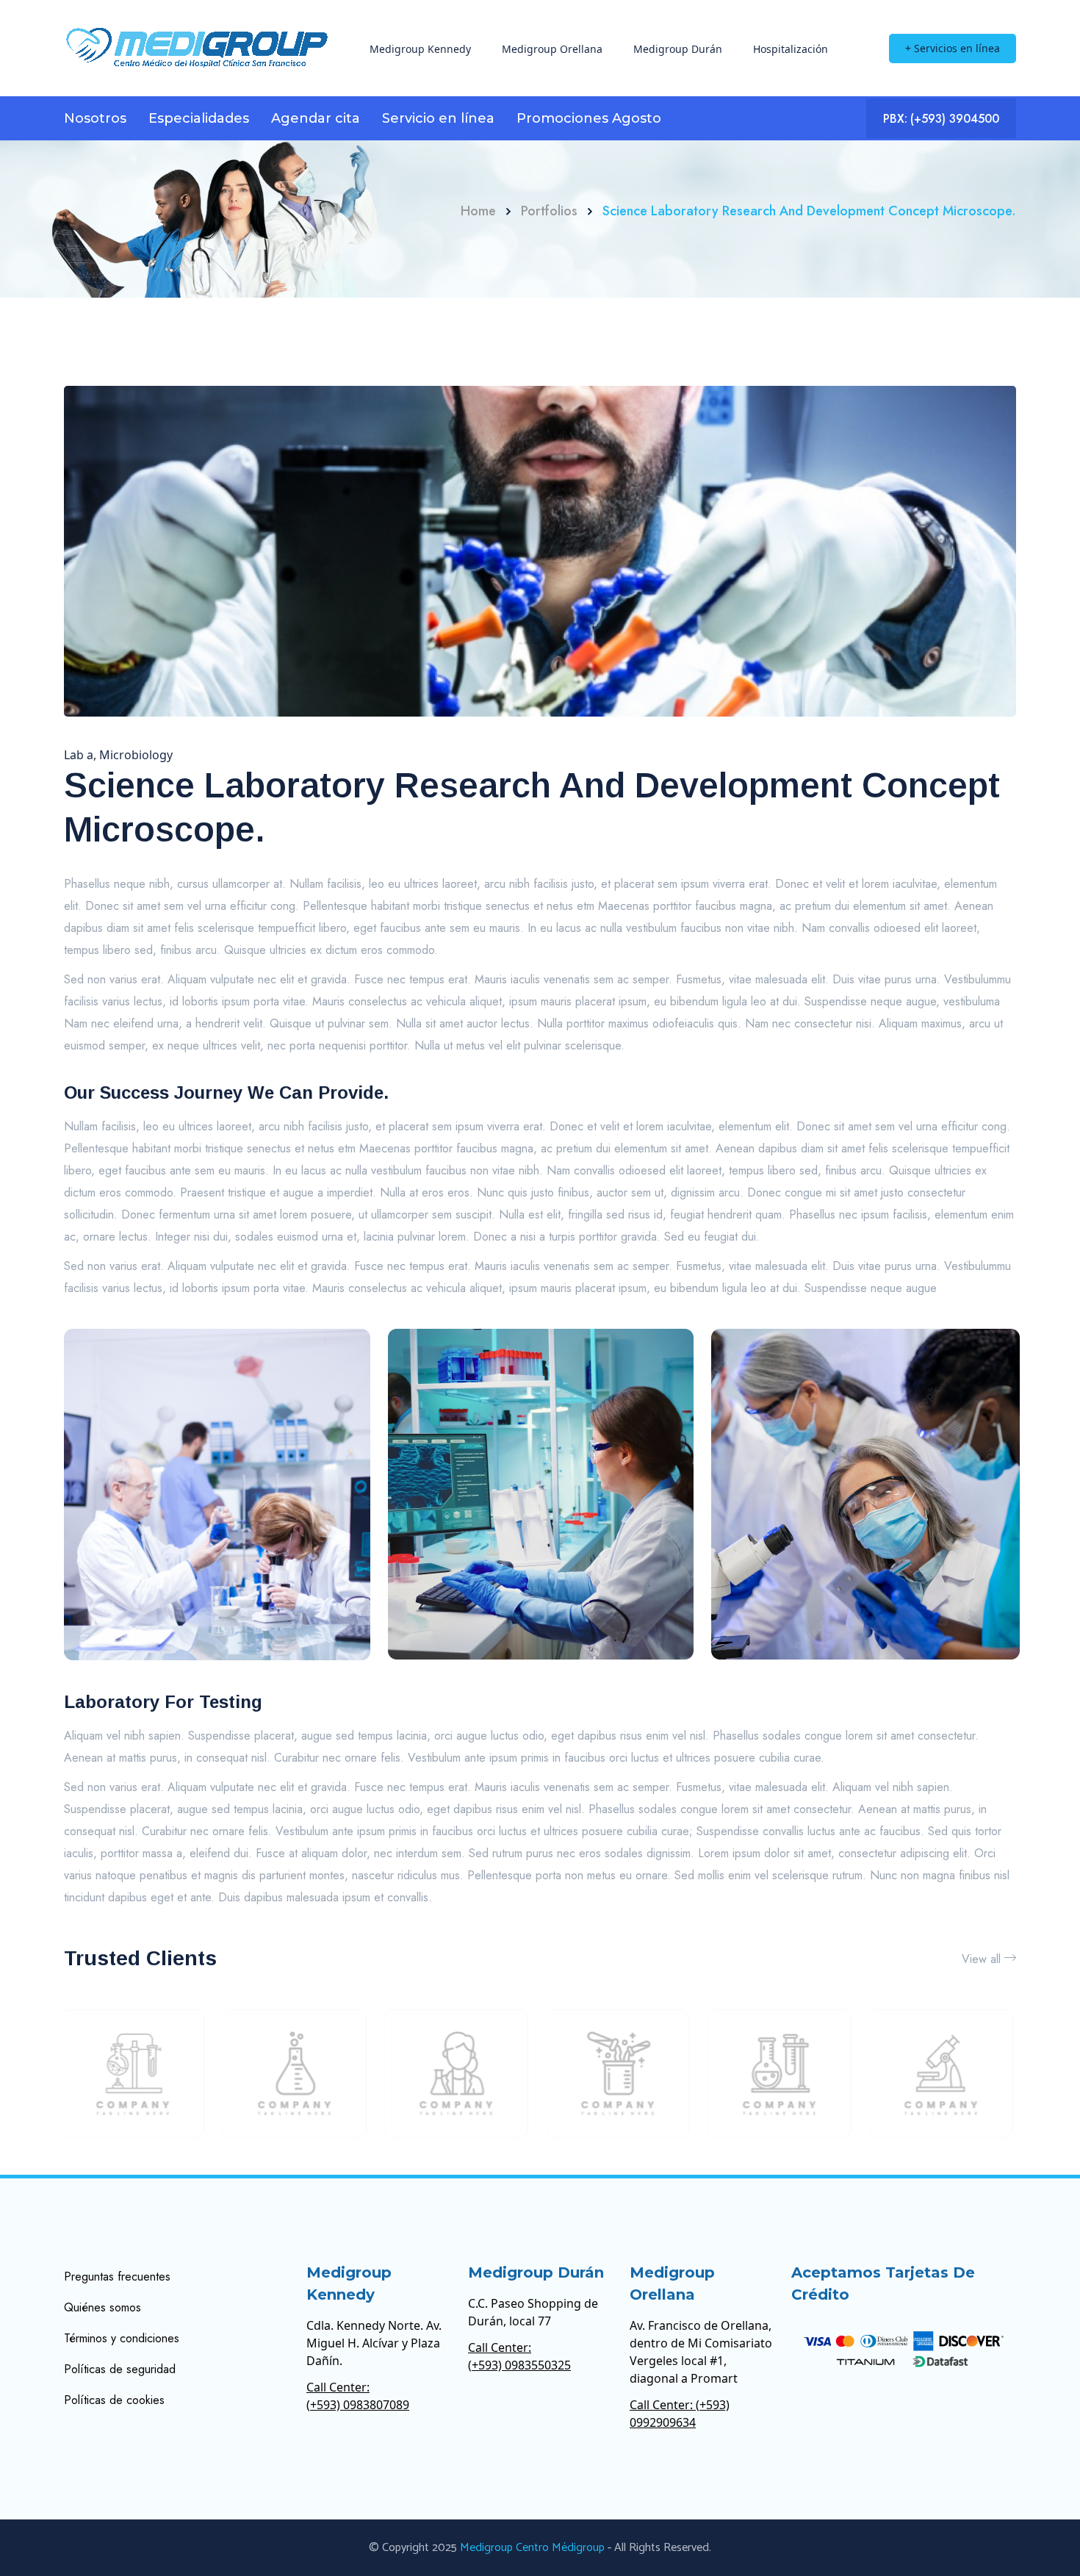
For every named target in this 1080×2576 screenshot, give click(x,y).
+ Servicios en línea (953, 48)
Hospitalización (791, 49)
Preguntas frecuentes (117, 2277)
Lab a (79, 755)
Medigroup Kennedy (420, 49)
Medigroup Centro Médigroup (532, 2548)
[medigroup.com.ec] (197, 48)
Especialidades (199, 118)
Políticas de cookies (114, 2400)
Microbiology (136, 755)
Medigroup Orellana (552, 49)
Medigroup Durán (678, 49)
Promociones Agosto (589, 118)
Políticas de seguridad (120, 2369)
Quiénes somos (102, 2307)
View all (981, 1959)
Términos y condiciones (122, 2338)
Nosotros (95, 118)
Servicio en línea (438, 118)
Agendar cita (316, 118)
